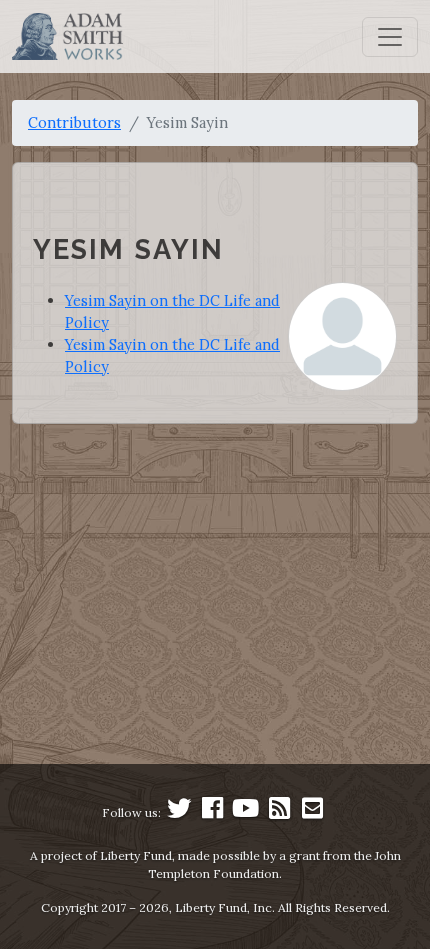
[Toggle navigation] (390, 37)
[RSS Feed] (279, 812)
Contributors (74, 122)
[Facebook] (213, 812)
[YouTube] (246, 812)
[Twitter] (179, 812)
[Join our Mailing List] (312, 812)
